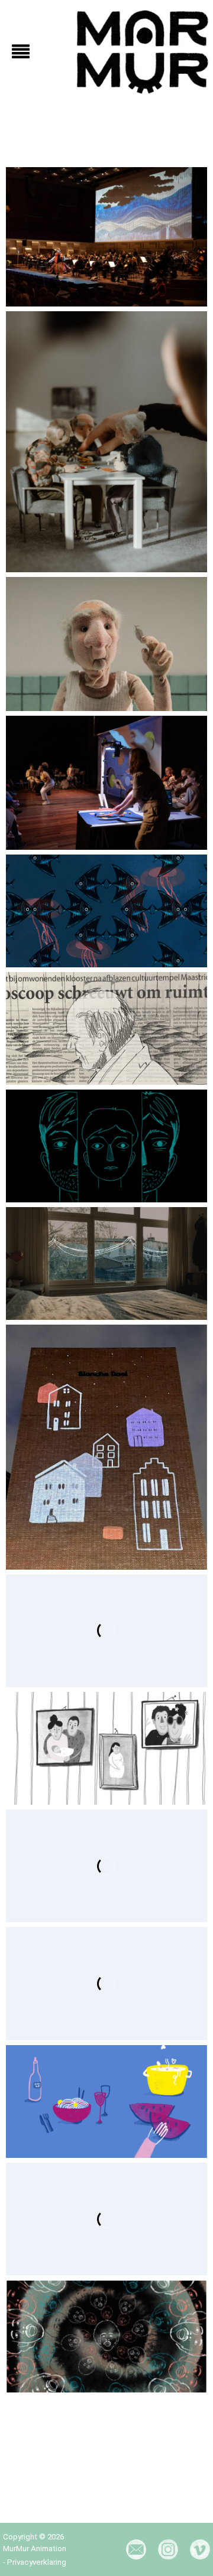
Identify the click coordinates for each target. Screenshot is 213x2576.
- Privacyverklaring (35, 2562)
